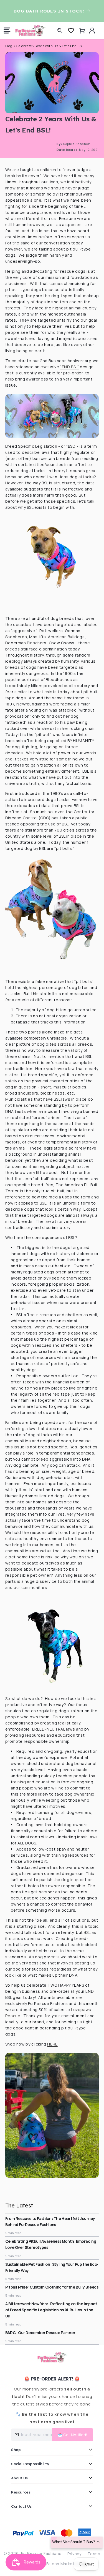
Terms (94, 2554)
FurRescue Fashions (41, 2553)
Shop (16, 2449)
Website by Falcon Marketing (52, 2564)
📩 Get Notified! (73, 2435)
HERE (52, 2044)
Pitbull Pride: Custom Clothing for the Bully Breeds (52, 2287)
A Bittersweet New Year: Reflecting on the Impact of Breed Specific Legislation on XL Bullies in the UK (51, 2310)
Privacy (74, 2554)
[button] (7, 31)
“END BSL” (69, 367)
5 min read (13, 2233)
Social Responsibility (30, 2464)
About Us (19, 2478)
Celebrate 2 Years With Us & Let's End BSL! (50, 46)
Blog (9, 46)
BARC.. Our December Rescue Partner (40, 2333)
